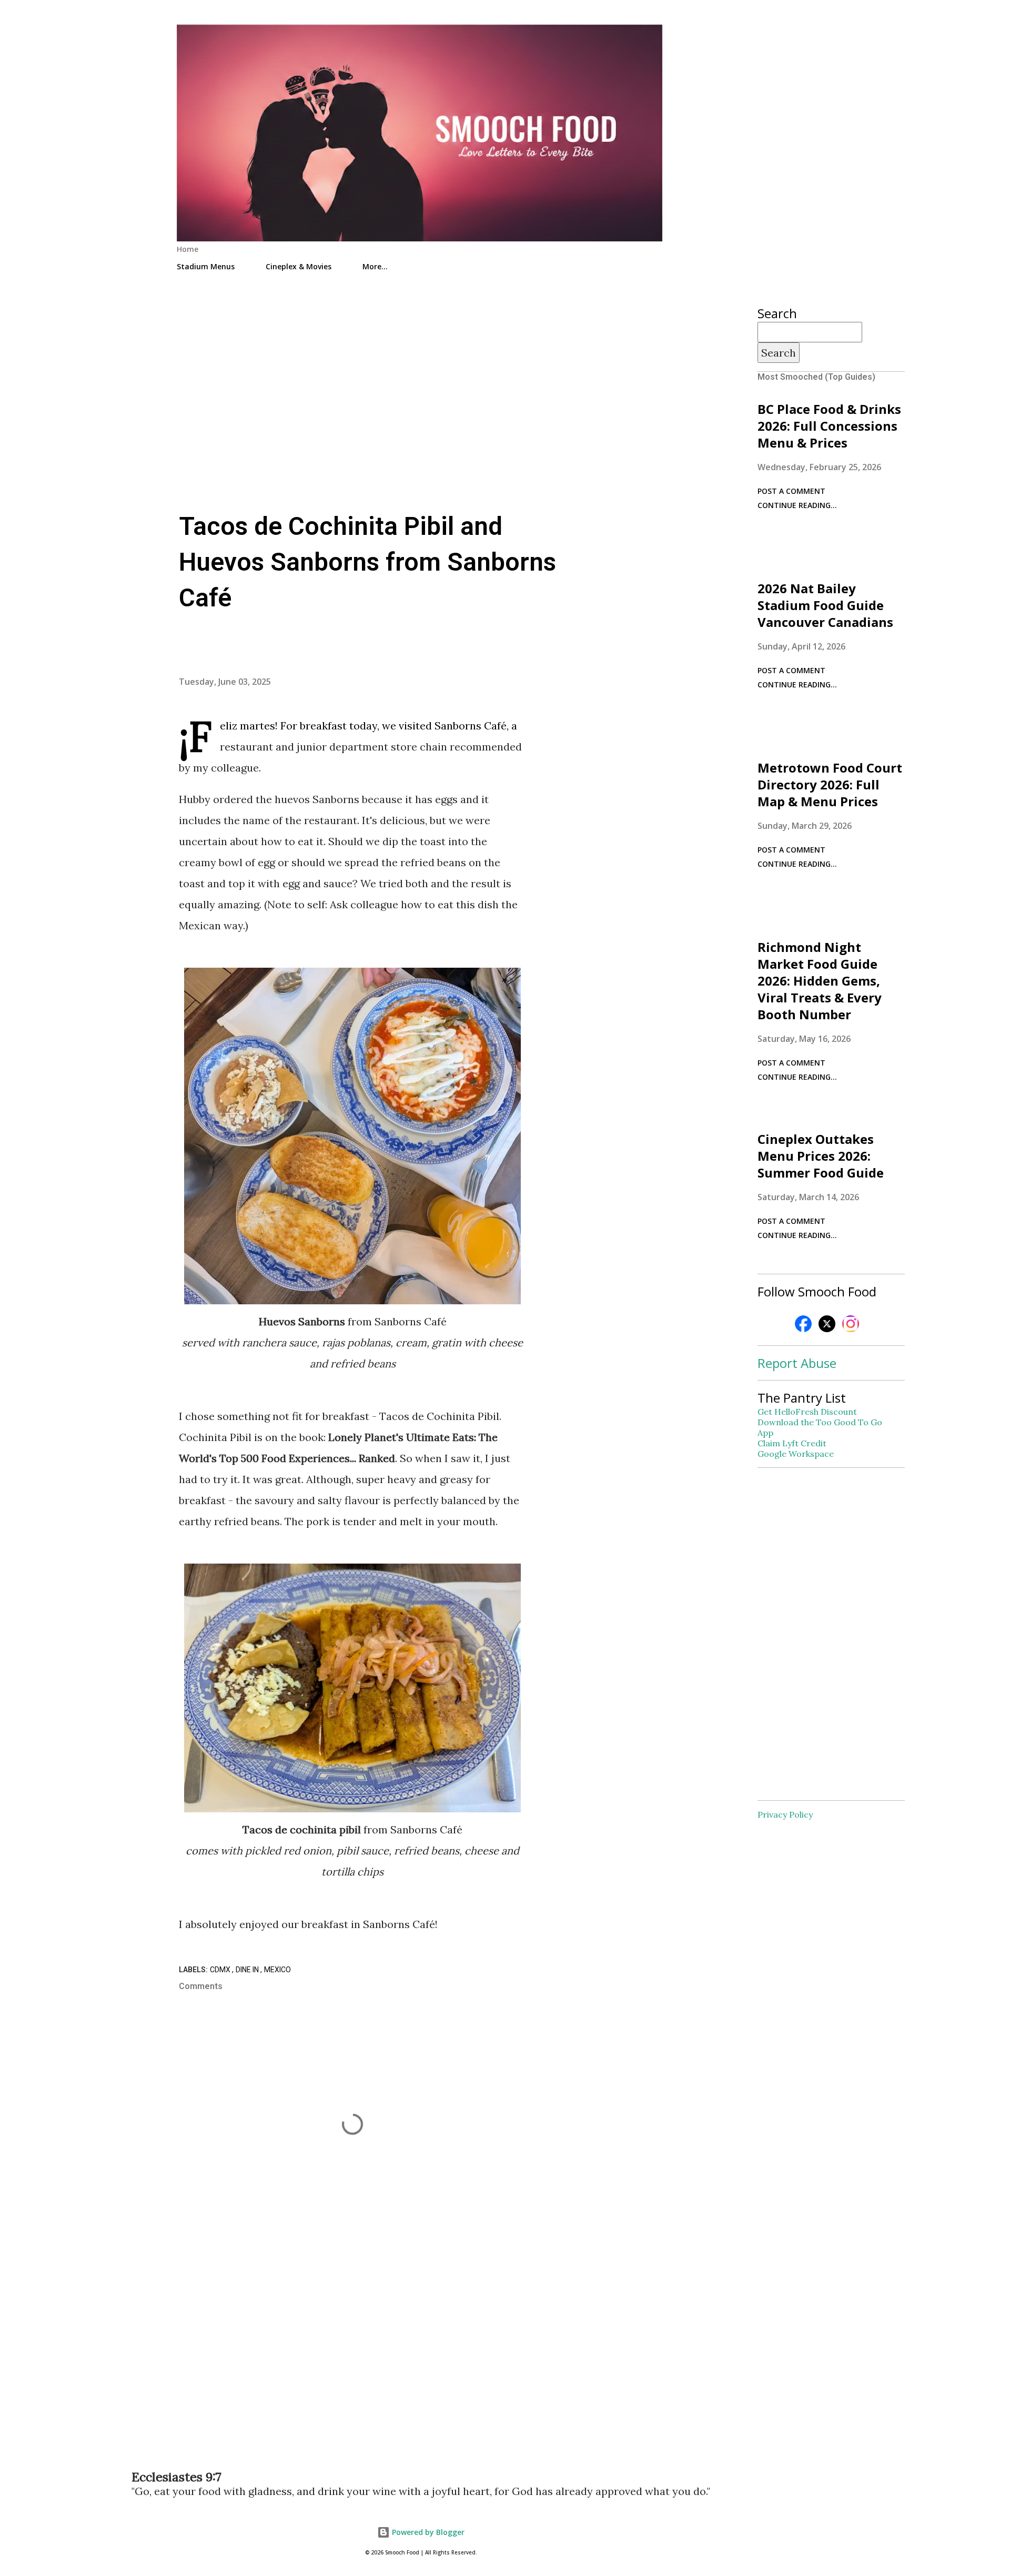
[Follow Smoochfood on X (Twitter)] (827, 1330)
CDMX (221, 1970)
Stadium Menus (206, 266)
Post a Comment (791, 491)
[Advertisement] (421, 370)
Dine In (248, 1970)
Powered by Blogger (427, 2532)
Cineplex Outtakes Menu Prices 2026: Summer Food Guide (821, 1156)
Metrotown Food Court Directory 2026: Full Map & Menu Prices (830, 784)
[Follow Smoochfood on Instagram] (851, 1330)
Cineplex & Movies (299, 266)
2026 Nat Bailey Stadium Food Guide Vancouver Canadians (825, 605)
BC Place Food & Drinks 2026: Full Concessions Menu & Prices (829, 426)
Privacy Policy (785, 1814)
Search (779, 353)
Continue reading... (797, 505)
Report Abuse (797, 1363)
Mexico (277, 1970)
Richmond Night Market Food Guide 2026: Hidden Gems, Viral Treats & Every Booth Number (820, 981)
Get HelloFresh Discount (807, 1412)
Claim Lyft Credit (792, 1443)
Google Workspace (796, 1454)
